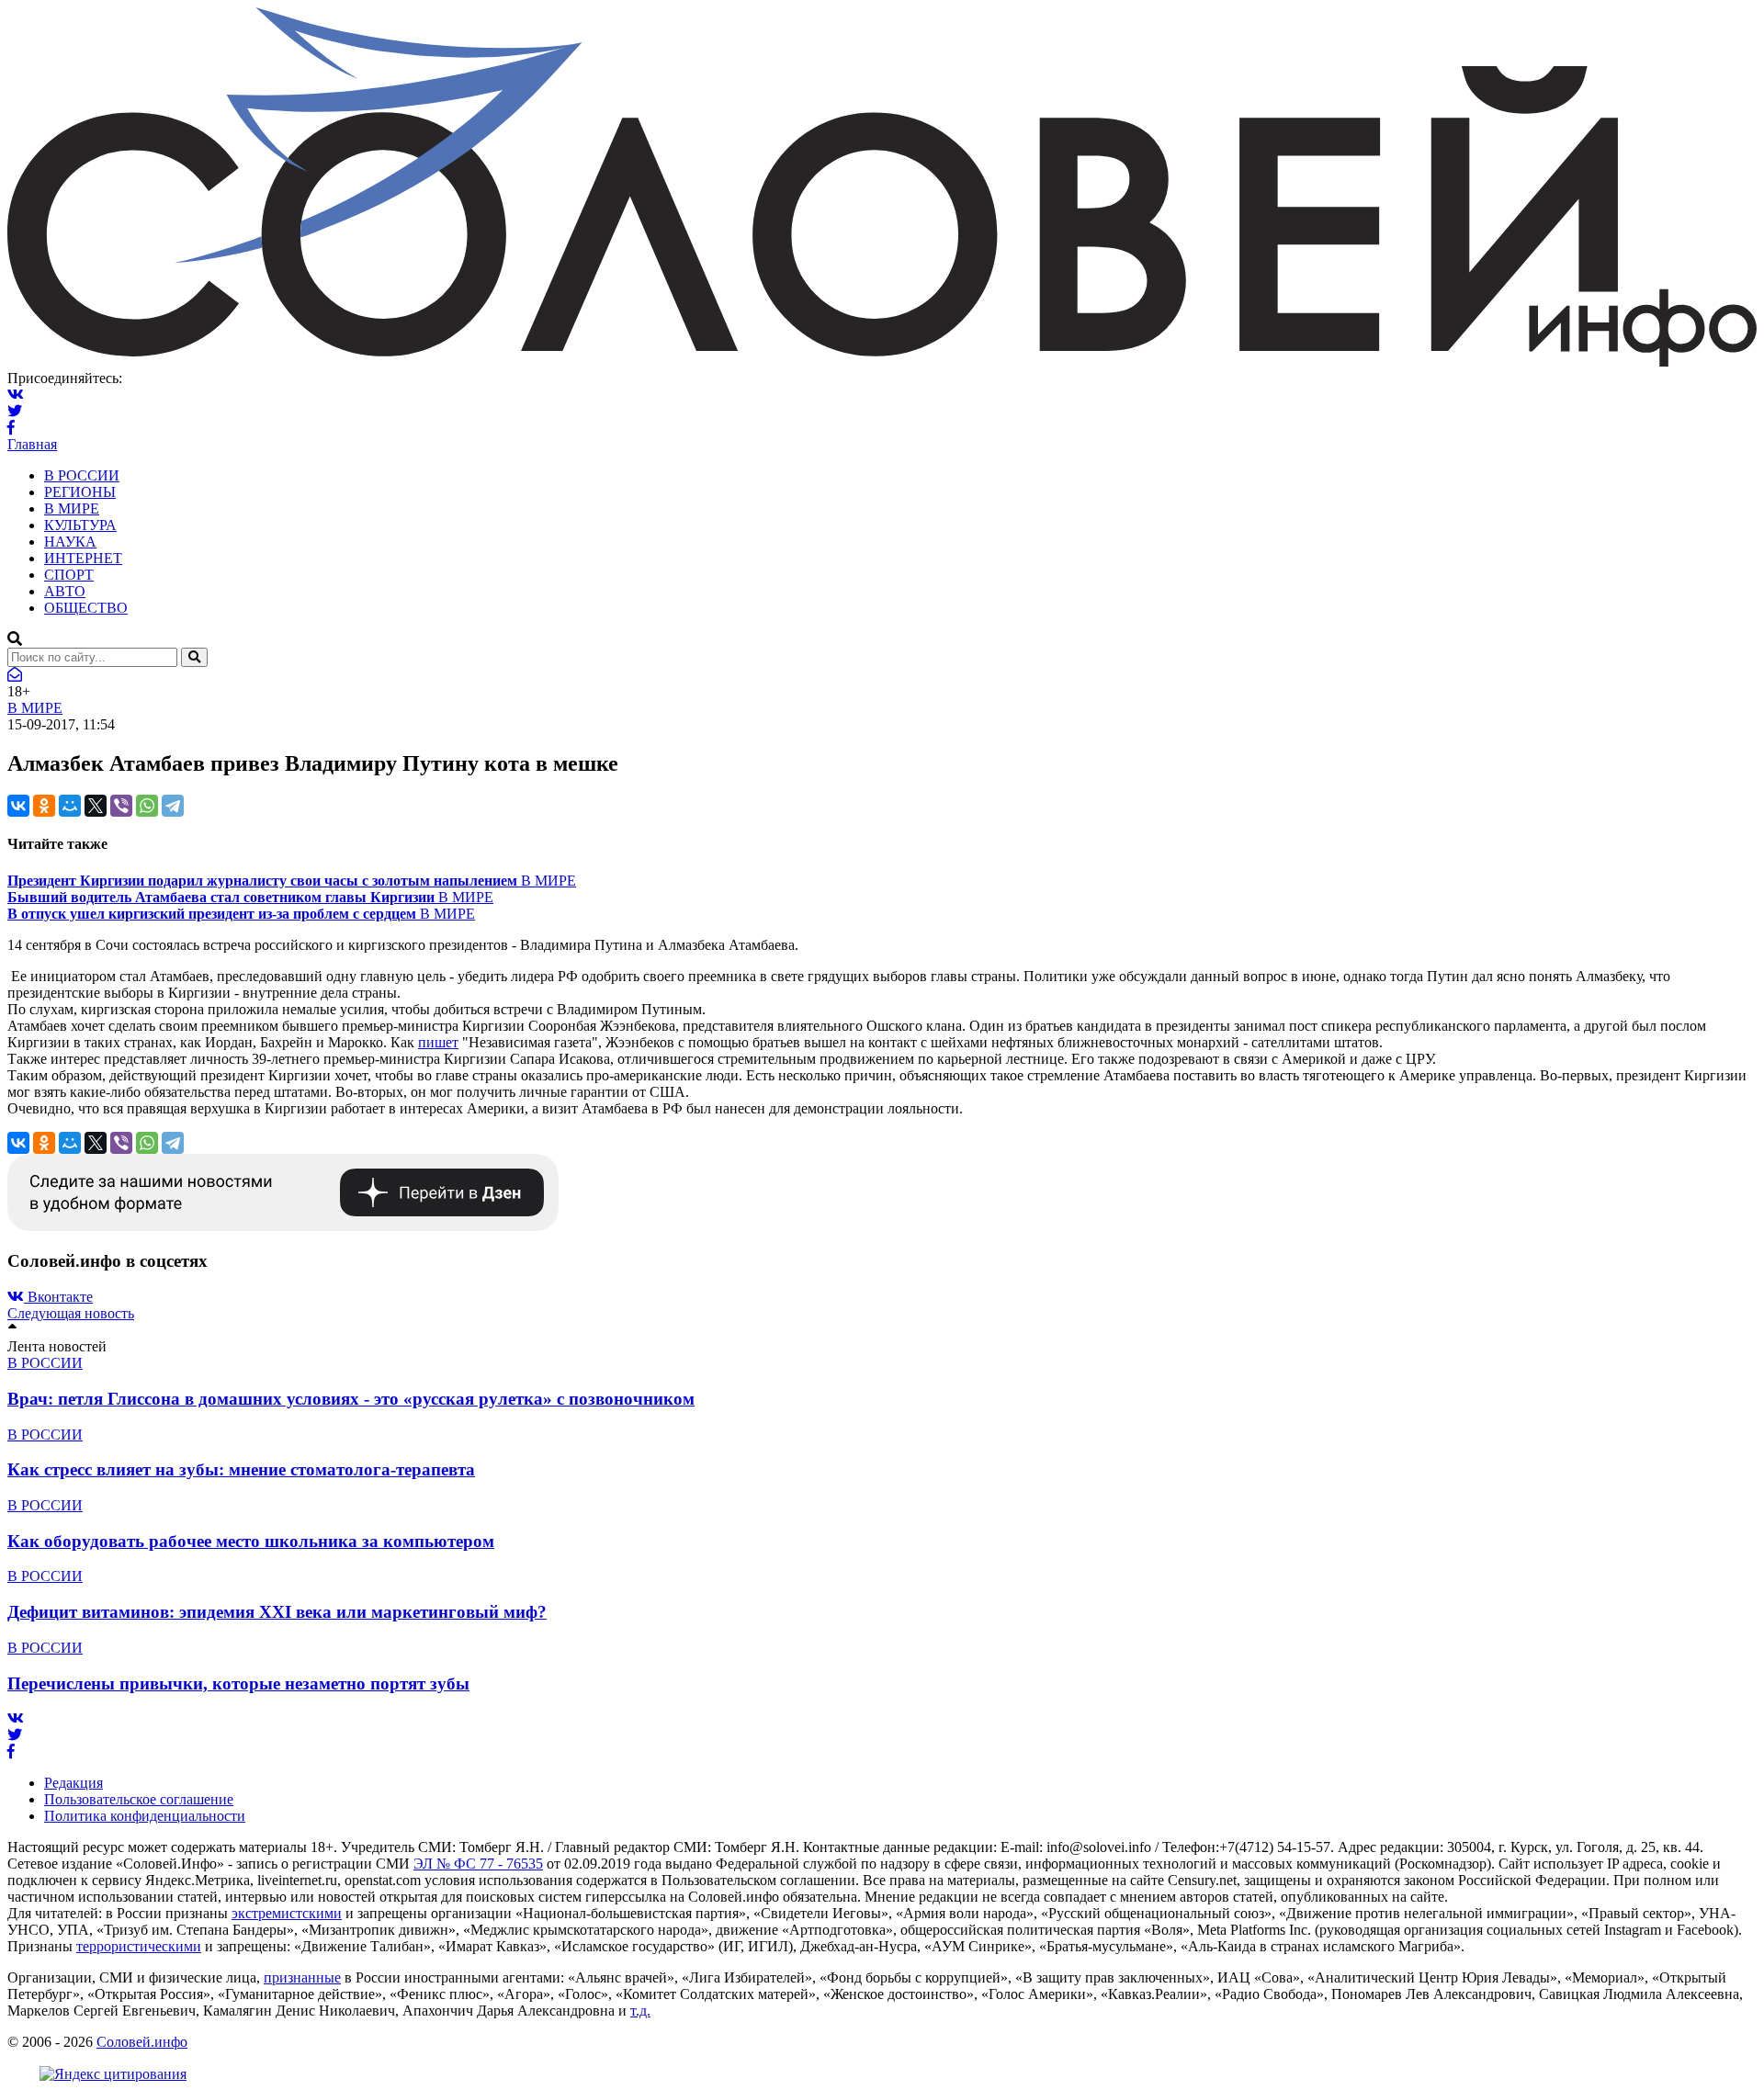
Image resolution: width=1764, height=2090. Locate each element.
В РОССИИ (82, 475)
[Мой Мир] (70, 806)
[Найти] (194, 657)
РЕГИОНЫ (80, 492)
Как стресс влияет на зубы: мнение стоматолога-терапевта (241, 1469)
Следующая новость (71, 1313)
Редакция (73, 1783)
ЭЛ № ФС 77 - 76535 (478, 1864)
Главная (32, 444)
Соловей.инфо (142, 2042)
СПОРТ (69, 575)
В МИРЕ (72, 508)
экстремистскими (287, 1913)
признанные (302, 1977)
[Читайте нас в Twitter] (15, 411)
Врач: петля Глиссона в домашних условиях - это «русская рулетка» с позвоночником (351, 1399)
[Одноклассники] (44, 806)
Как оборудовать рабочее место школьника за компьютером (251, 1541)
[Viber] (121, 806)
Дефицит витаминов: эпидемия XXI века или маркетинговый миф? (277, 1612)
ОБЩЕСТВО (86, 608)
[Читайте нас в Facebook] (11, 428)
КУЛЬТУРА (80, 525)
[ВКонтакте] (18, 806)
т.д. (640, 2011)
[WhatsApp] (147, 806)
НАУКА (70, 542)
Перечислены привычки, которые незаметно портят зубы (238, 1683)
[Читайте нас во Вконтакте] (16, 395)
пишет (438, 1042)
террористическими (139, 1946)
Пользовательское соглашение (139, 1799)
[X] (96, 806)
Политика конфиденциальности (145, 1816)
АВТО (65, 591)
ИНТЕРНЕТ (83, 558)
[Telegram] (173, 806)
